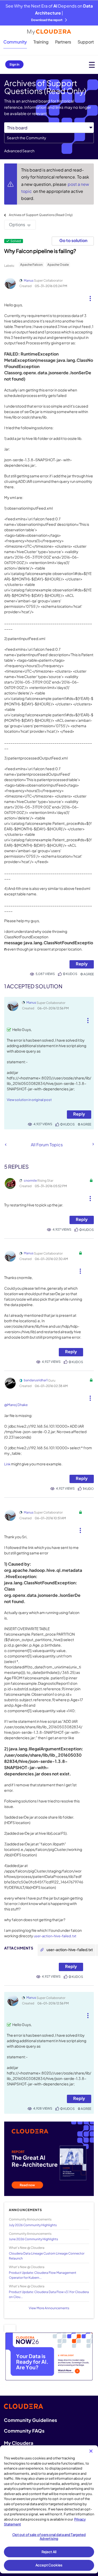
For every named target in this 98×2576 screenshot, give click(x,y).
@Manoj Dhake (16, 1405)
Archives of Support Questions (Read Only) (41, 215)
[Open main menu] (92, 65)
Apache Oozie (58, 265)
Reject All (49, 2552)
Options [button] (17, 224)
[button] (90, 296)
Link (7, 1464)
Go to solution (73, 240)
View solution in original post (29, 1100)
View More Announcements (49, 2308)
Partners (63, 42)
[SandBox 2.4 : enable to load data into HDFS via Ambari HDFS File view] (93, 1144)
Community (15, 42)
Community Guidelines (30, 2420)
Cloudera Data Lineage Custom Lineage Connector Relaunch (47, 2256)
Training (41, 42)
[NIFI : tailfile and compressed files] (6, 1145)
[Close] (91, 2451)
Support (86, 42)
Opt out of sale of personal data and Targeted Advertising (49, 2537)
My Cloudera (19, 2443)
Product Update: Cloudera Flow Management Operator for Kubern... (43, 2275)
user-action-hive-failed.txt (55, 1936)
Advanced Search (19, 151)
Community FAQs (24, 2431)
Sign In (14, 64)
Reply (82, 964)
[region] (49, 2509)
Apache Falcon (31, 265)
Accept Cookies (49, 2565)
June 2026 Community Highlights (33, 2239)
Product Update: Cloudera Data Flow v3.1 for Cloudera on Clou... (49, 2294)
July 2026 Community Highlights (33, 2225)
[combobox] (49, 138)
